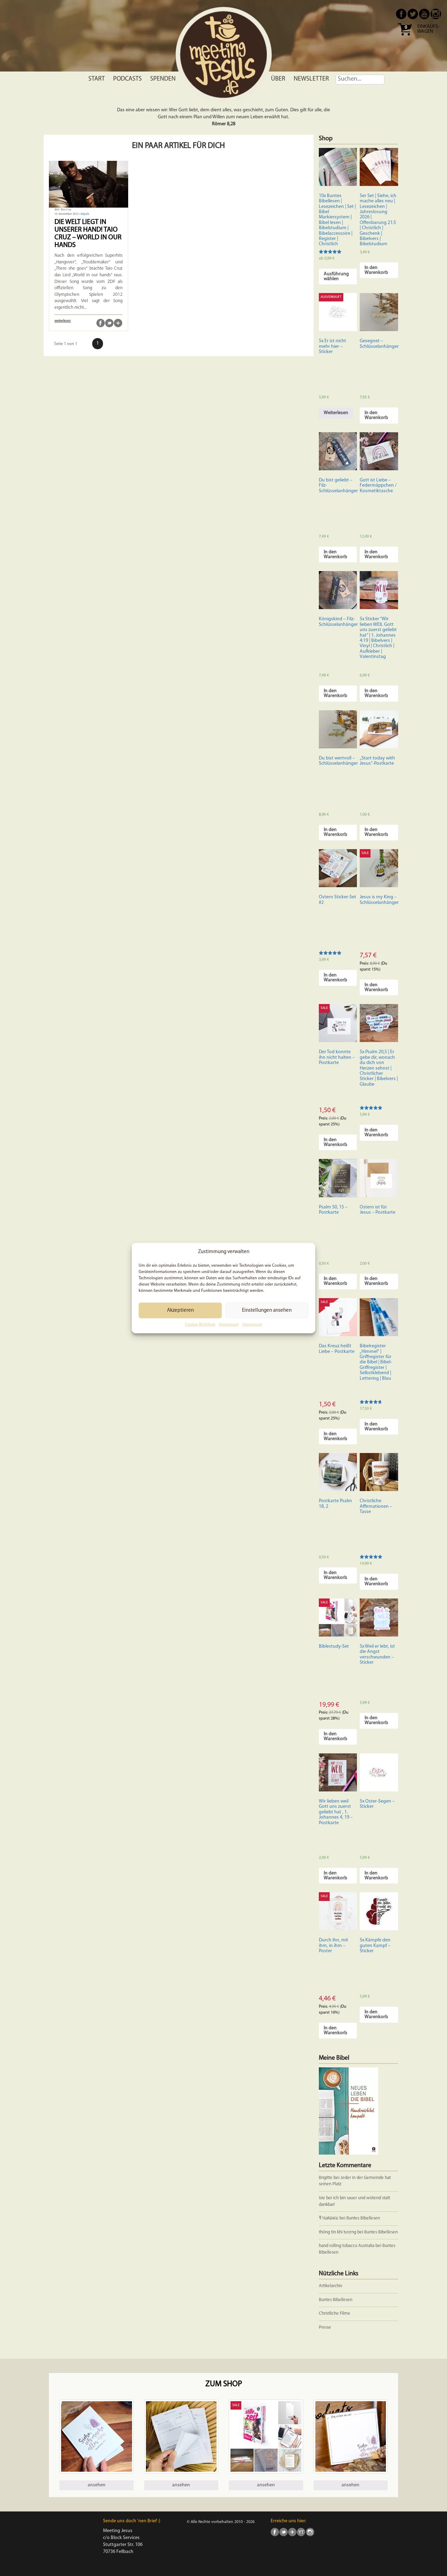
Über (278, 79)
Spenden (163, 79)
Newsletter (311, 79)
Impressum (229, 1325)
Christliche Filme (335, 2313)
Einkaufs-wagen (428, 29)
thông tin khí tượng (338, 2232)
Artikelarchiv (331, 2286)
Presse (325, 2327)
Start (97, 79)
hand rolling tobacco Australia (347, 2246)
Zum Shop (224, 2384)
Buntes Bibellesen (363, 2218)
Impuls (85, 214)
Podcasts (127, 79)
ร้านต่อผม (329, 2218)
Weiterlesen (336, 413)
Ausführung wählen (336, 276)
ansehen (97, 2485)
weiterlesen (63, 321)
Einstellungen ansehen (267, 1311)
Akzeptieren (180, 1311)
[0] (405, 38)
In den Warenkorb (376, 270)
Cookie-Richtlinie (200, 1325)
